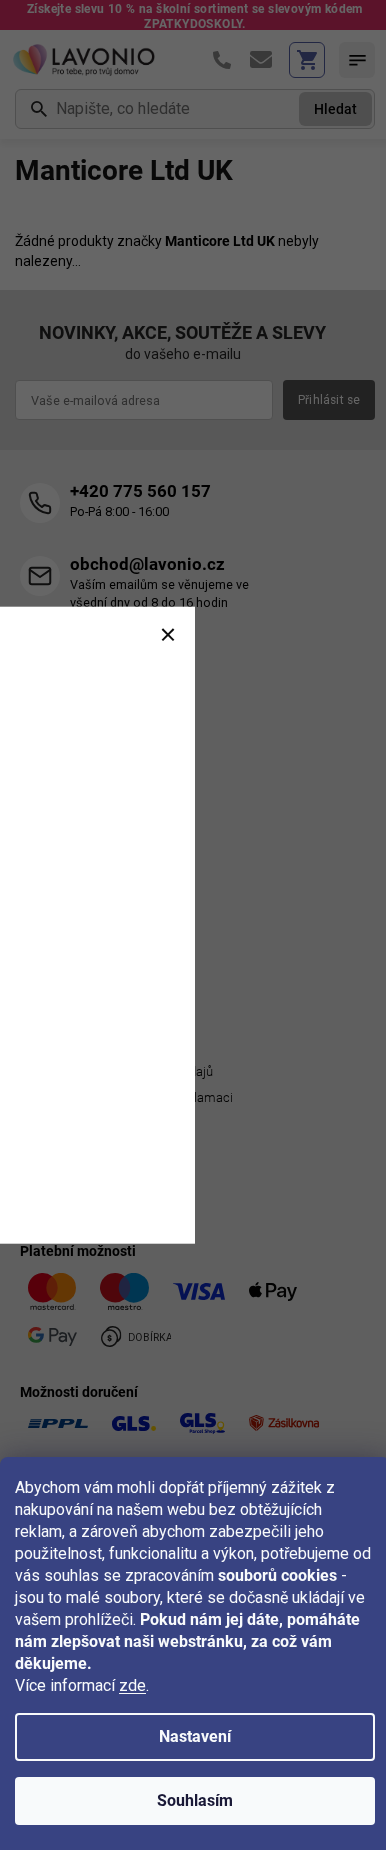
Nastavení (195, 1736)
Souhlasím (195, 1800)
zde (132, 1685)
